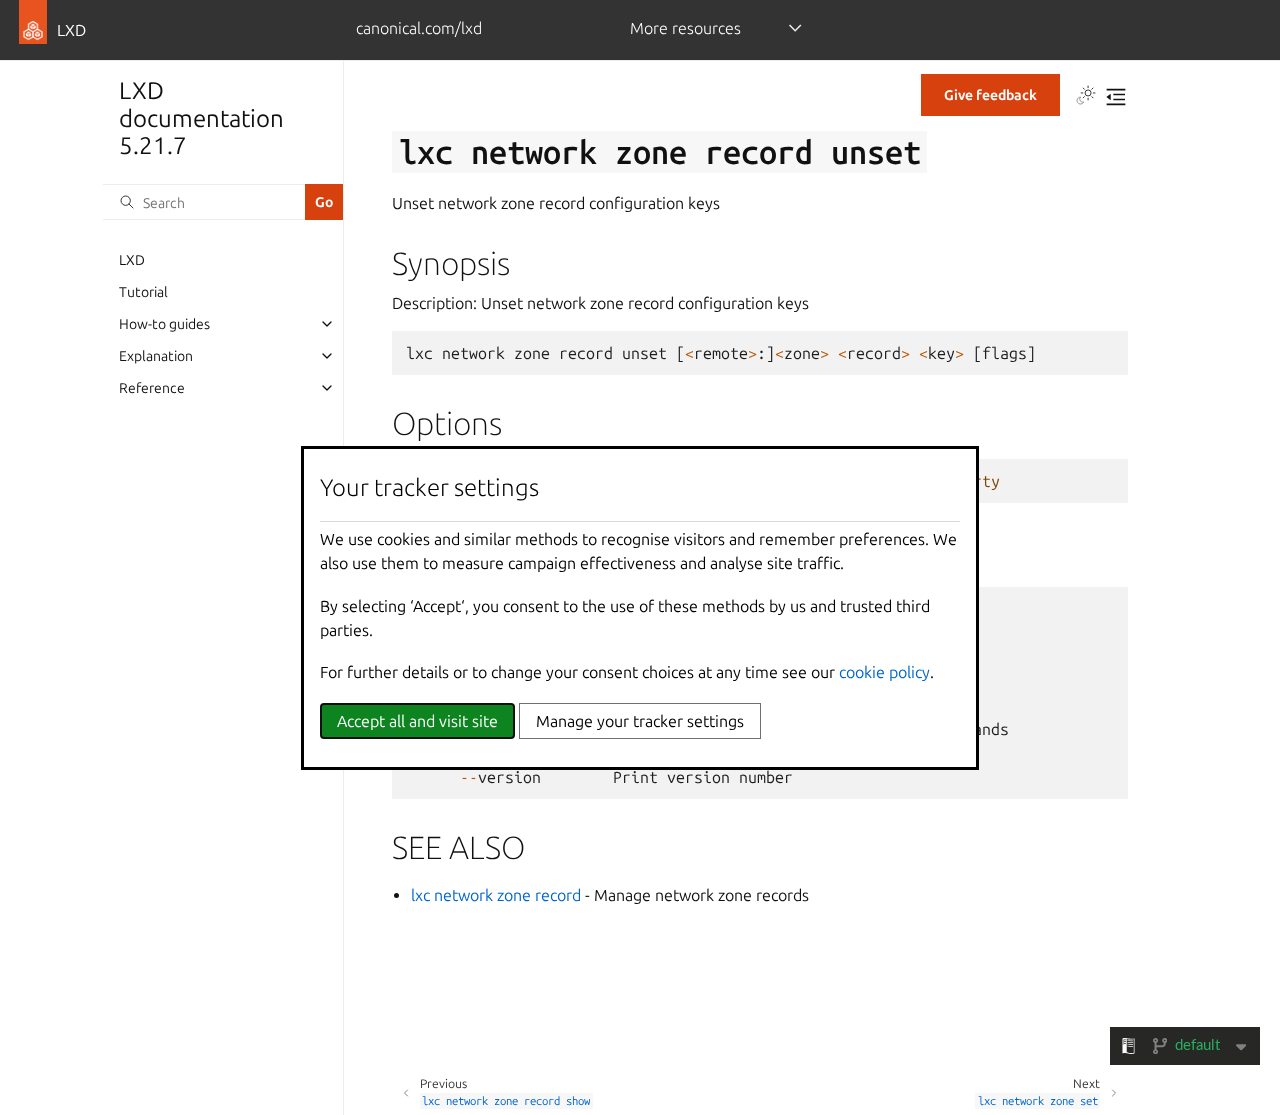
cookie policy (884, 672)
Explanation (156, 356)
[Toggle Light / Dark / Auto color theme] (1086, 97)
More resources (685, 28)
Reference (152, 388)
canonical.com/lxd (419, 28)
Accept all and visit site (417, 721)
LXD (132, 260)
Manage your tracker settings (640, 721)
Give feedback (990, 95)
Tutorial (143, 292)
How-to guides (164, 324)
